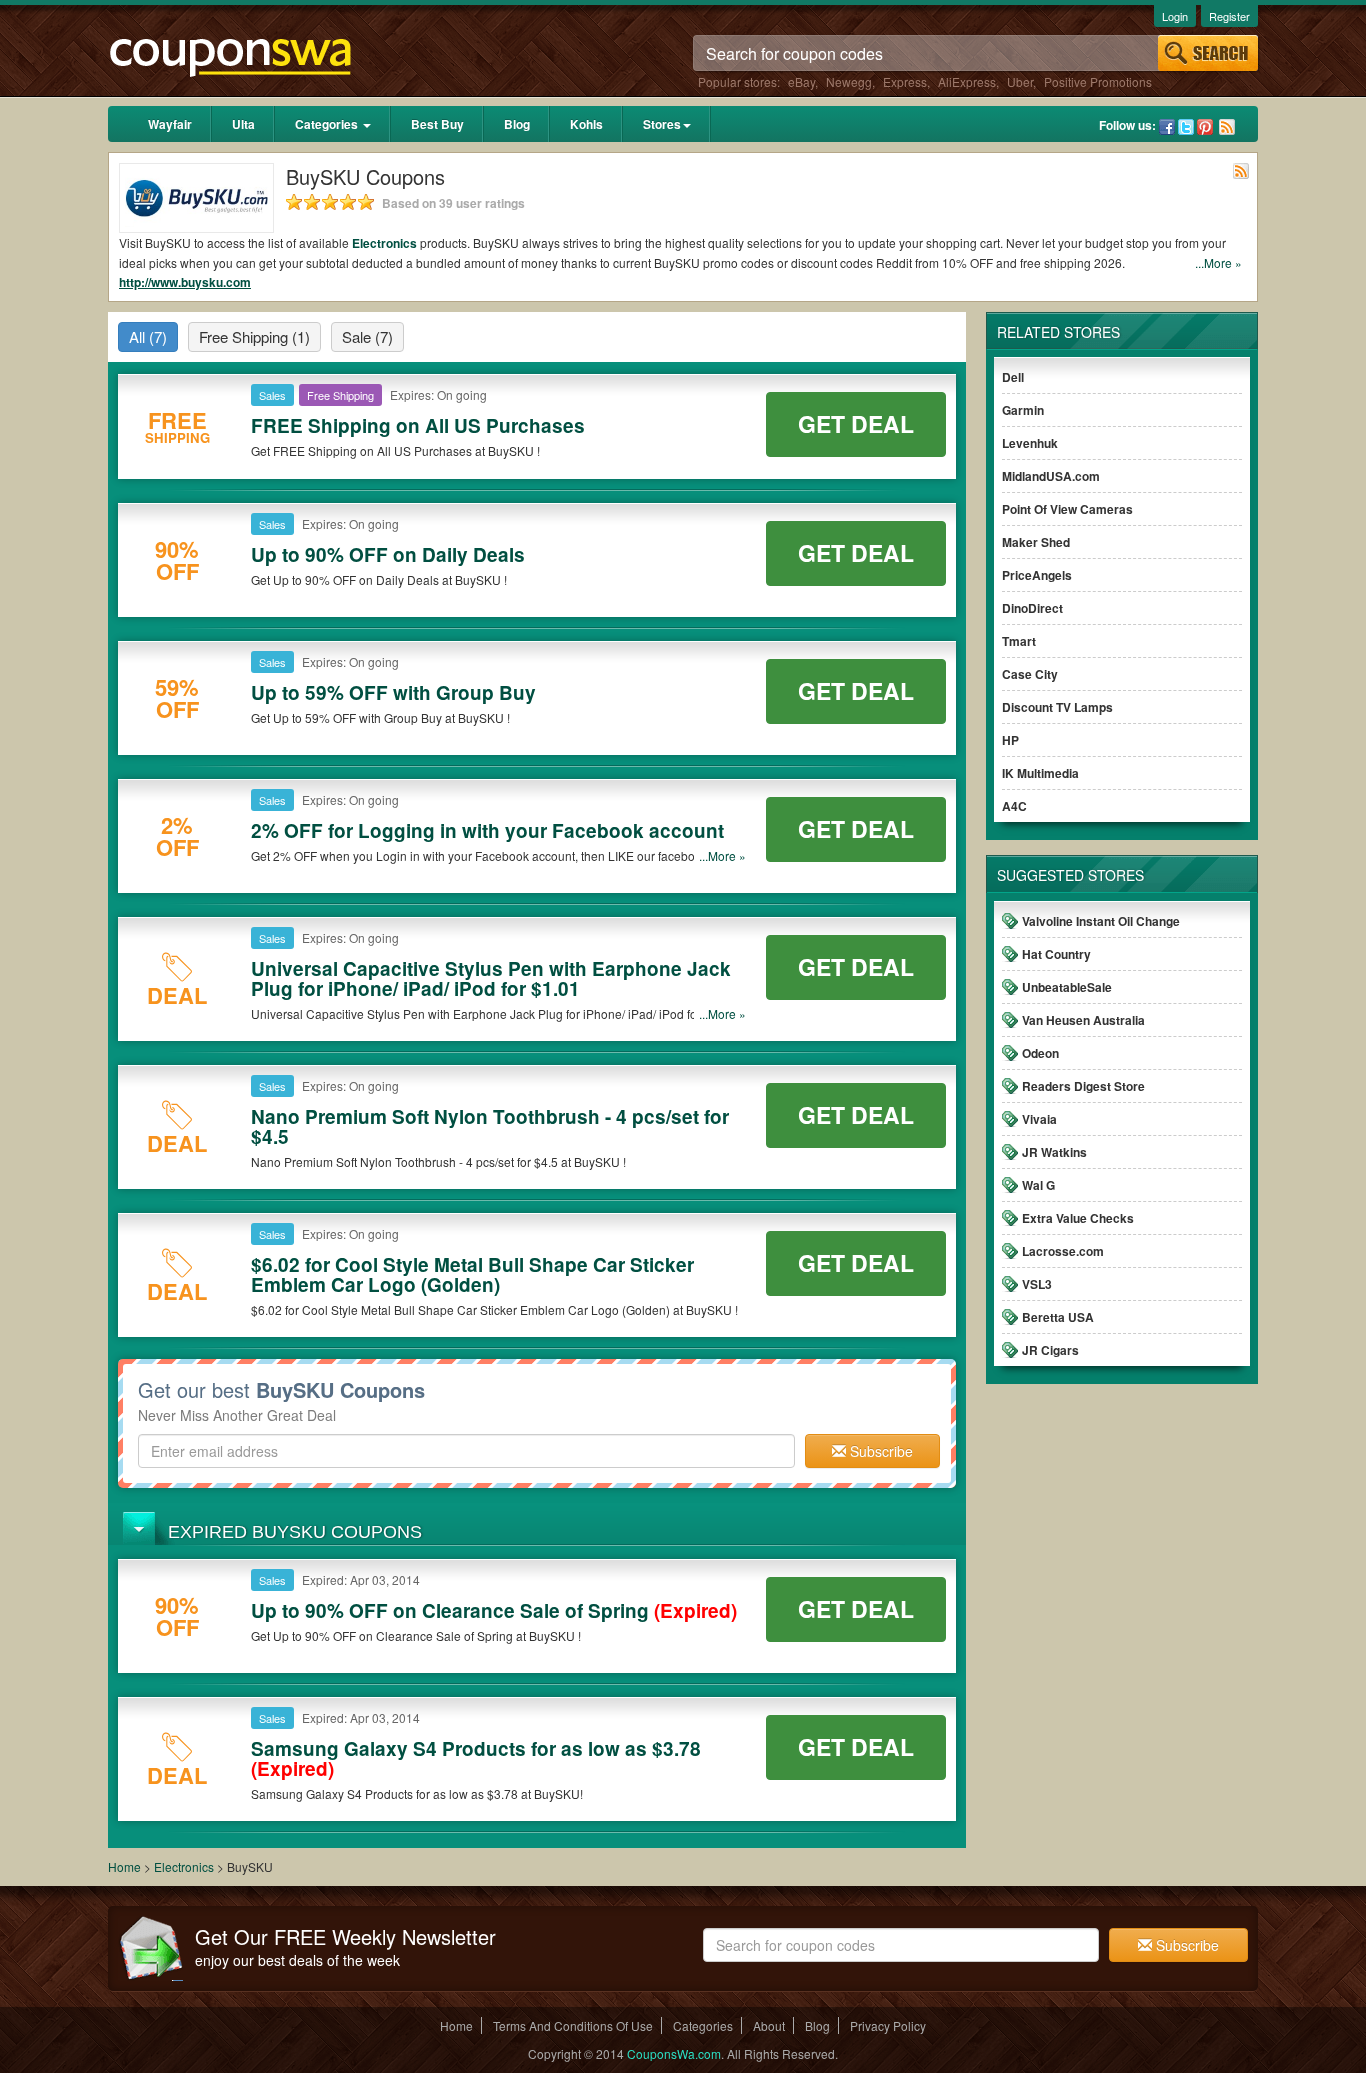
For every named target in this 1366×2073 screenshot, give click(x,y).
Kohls (586, 124)
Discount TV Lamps (1057, 707)
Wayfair (170, 124)
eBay (801, 81)
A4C (1014, 806)
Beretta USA (1058, 1317)
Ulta (243, 124)
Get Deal (856, 423)
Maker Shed (1036, 542)
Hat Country (1056, 954)
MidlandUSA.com (1051, 476)
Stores (662, 124)
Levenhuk (1030, 443)
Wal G (1038, 1185)
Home (124, 1866)
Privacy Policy (888, 2025)
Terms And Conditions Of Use (573, 2025)
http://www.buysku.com (185, 282)
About (769, 2025)
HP (1010, 740)
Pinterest (1205, 127)
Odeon (1040, 1053)
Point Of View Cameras (1067, 509)
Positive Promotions (1098, 81)
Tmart (1019, 641)
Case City (1030, 674)
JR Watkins (1054, 1152)
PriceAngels (1037, 575)
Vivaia (1039, 1119)
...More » (1218, 262)
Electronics (384, 243)
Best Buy (437, 124)
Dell (1013, 377)
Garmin (1023, 410)
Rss (1227, 127)
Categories (328, 124)
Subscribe (879, 1451)
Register (1229, 16)
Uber (1020, 81)
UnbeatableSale (1067, 987)
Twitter (1186, 127)
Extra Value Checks (1078, 1218)
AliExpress (967, 81)
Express (905, 81)
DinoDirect (1032, 608)
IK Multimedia (1040, 773)
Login (1175, 16)
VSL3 (1037, 1284)
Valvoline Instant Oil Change (1101, 921)
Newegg (849, 81)
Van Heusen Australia (1083, 1020)
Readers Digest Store (1083, 1086)
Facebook (1167, 127)
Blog (517, 124)
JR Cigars (1050, 1350)
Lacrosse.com (1063, 1251)
